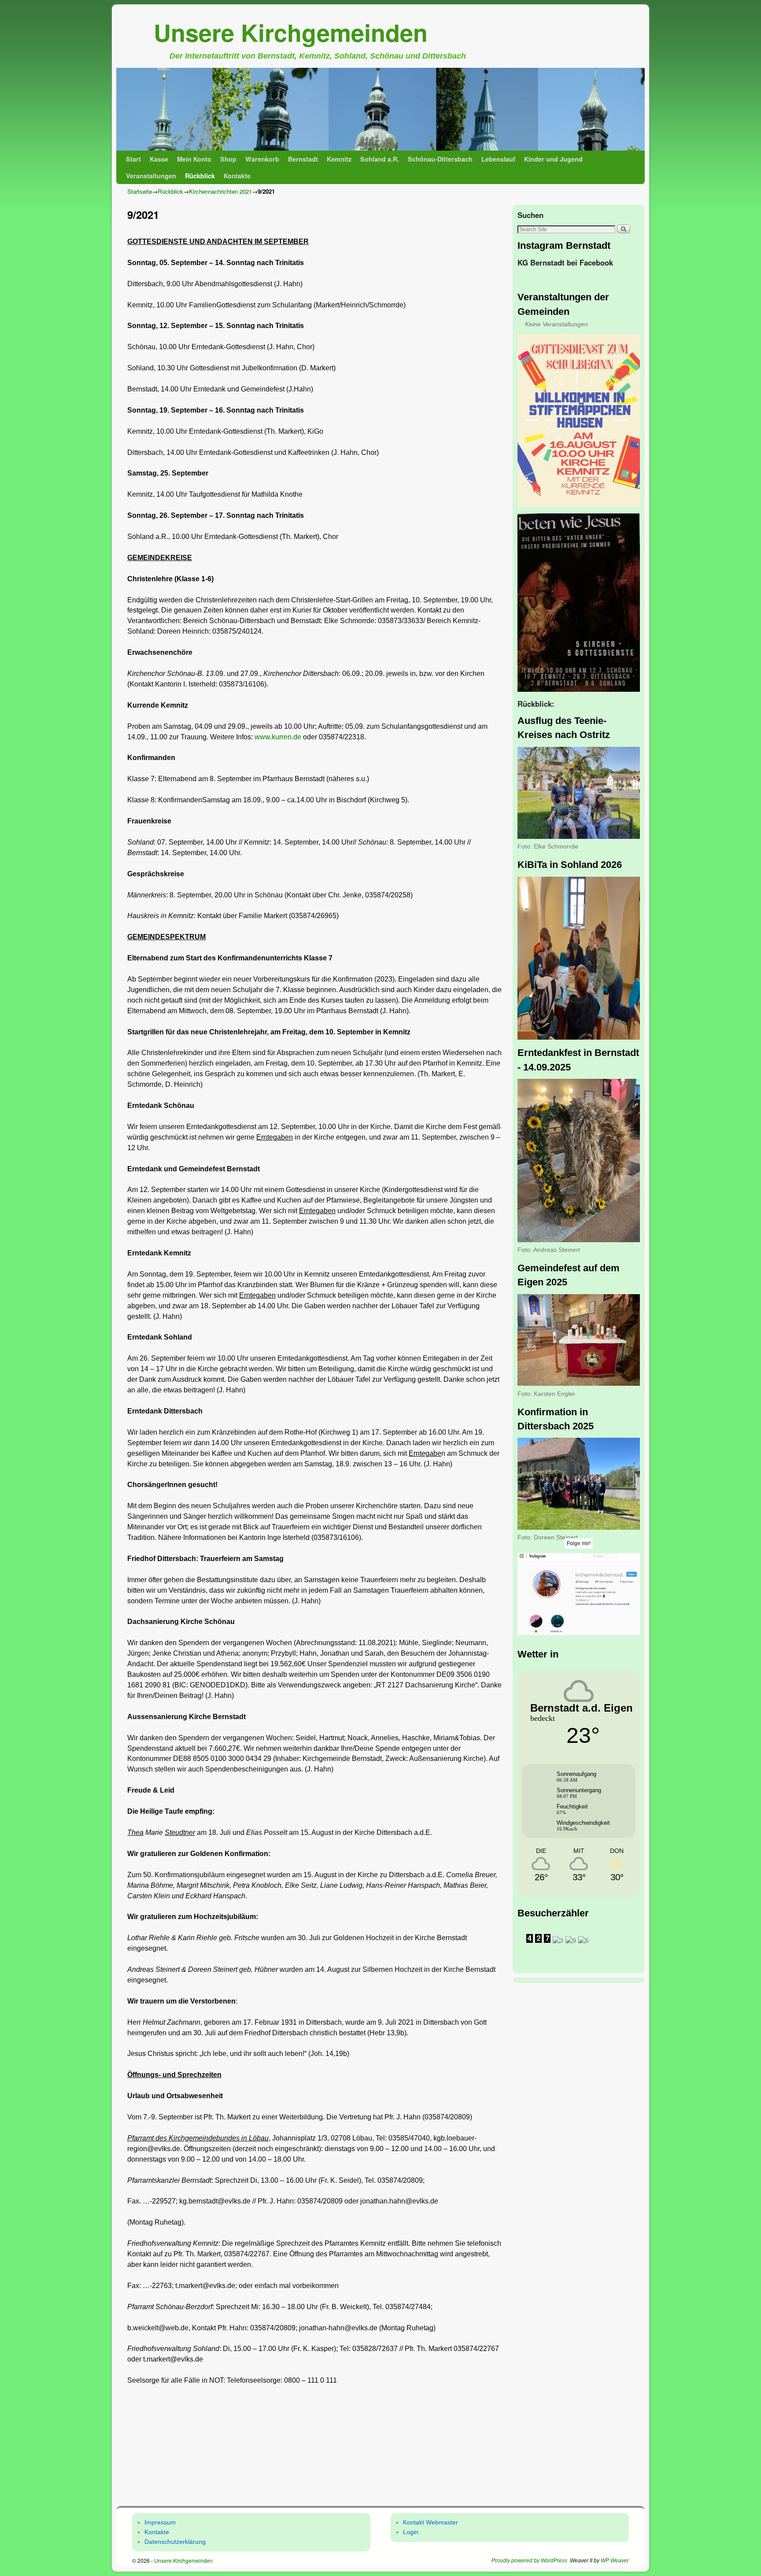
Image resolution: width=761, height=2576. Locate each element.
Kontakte (237, 176)
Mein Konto (194, 159)
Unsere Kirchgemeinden (291, 32)
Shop (228, 159)
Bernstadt (303, 159)
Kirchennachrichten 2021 (220, 191)
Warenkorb (262, 159)
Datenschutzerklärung (175, 2542)
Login (411, 2532)
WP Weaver (615, 2561)
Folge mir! (579, 1543)
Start (133, 159)
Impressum (160, 2522)
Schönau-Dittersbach (440, 159)
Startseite (140, 191)
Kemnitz (339, 159)
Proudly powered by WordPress (529, 2561)
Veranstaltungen (151, 176)
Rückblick (200, 176)
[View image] (579, 421)
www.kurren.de (278, 737)
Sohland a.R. (380, 159)
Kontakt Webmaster (430, 2522)
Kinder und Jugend (553, 159)
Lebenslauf (498, 159)
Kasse (159, 159)
